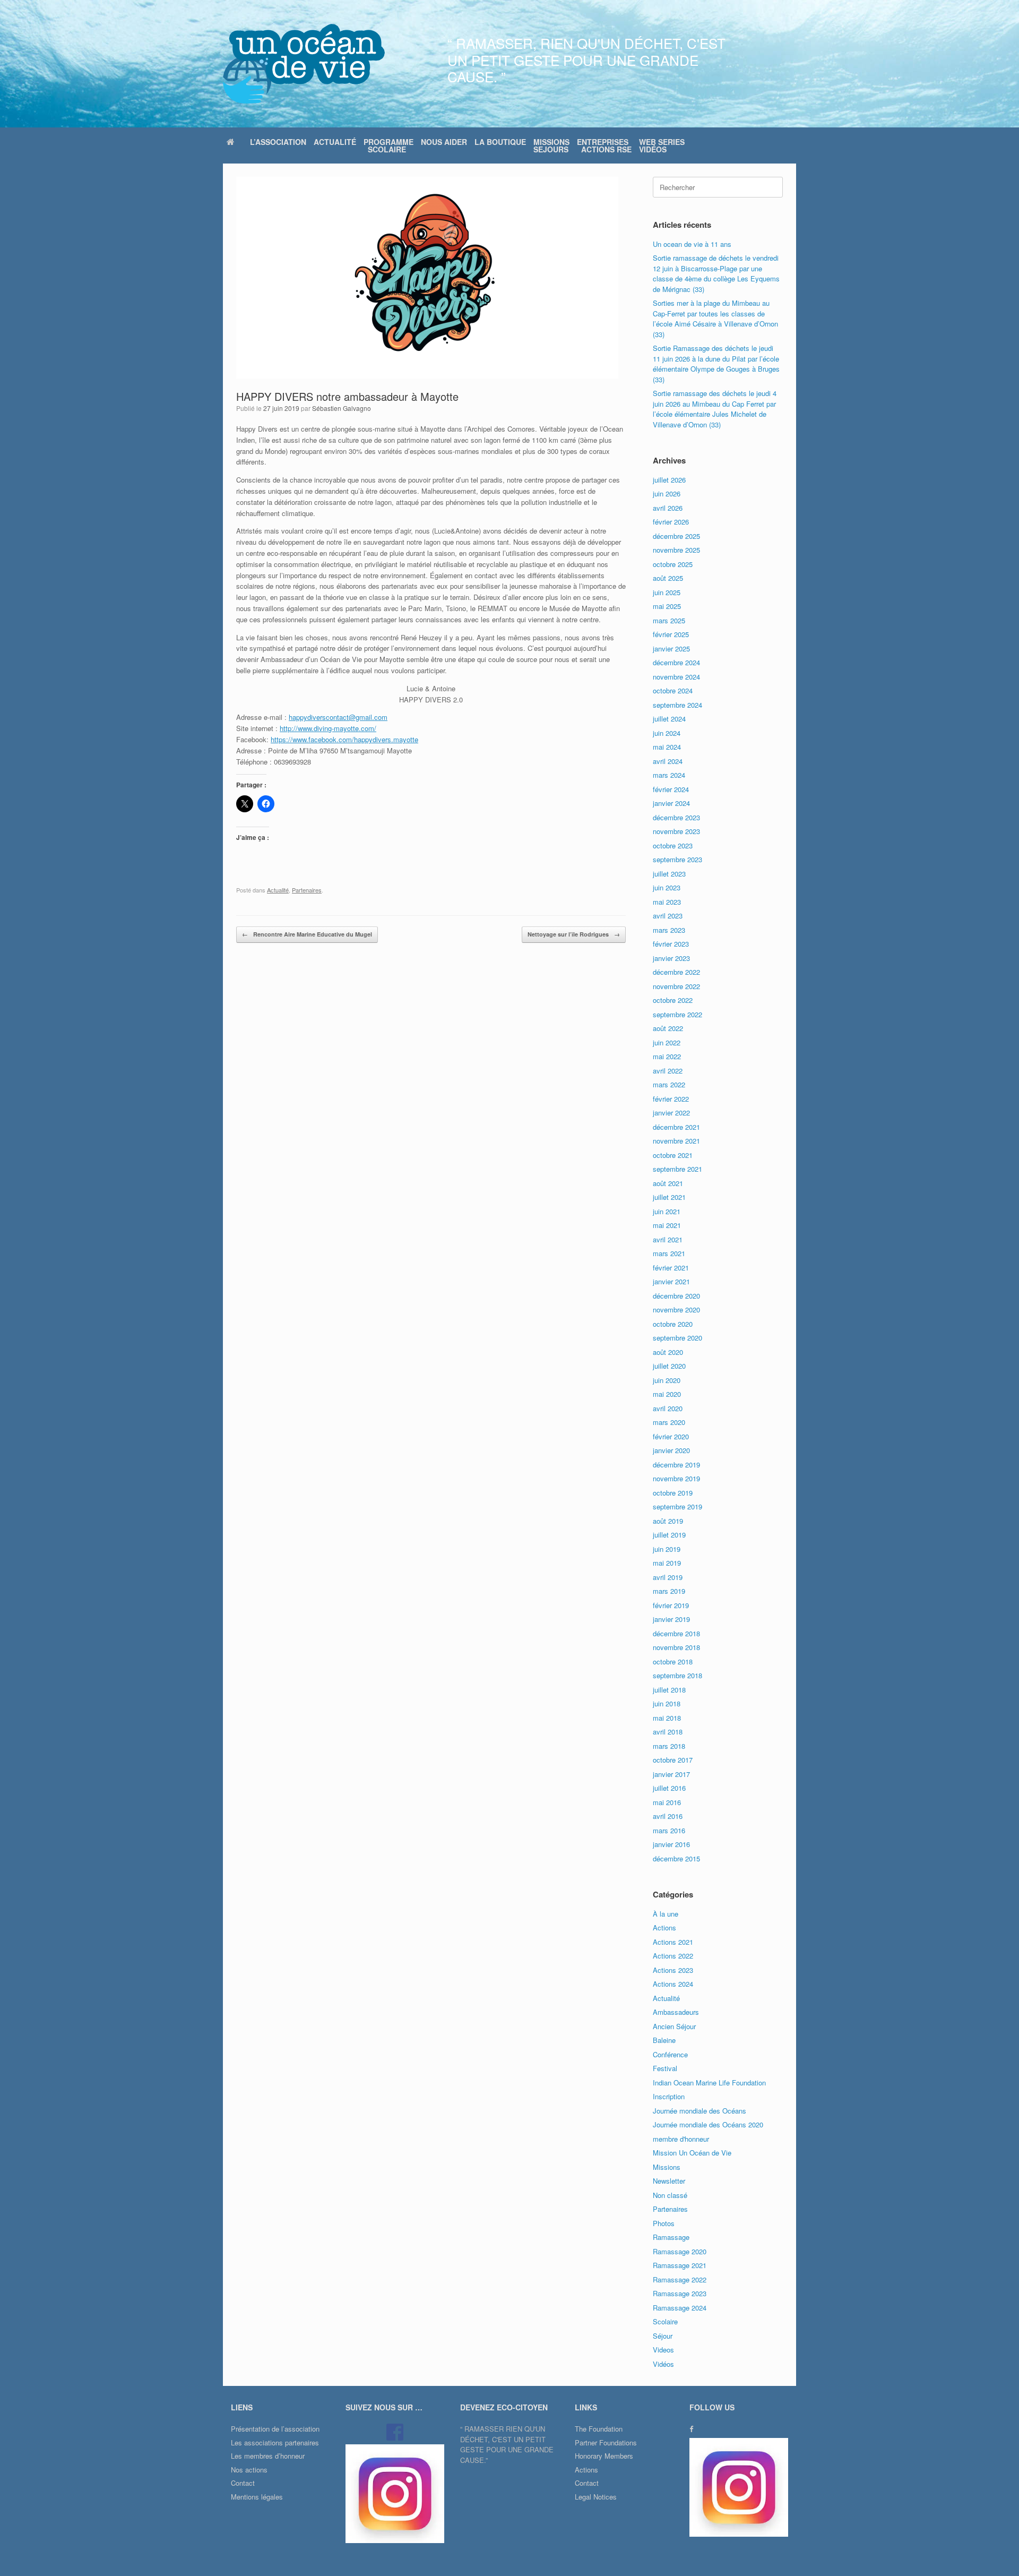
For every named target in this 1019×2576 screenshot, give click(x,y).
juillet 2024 (669, 719)
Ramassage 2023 (680, 2293)
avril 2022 (668, 1071)
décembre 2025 (676, 536)
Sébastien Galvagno (342, 408)
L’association (278, 142)
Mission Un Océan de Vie (692, 2153)
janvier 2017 (671, 1774)
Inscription (669, 2096)
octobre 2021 (673, 1155)
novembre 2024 (676, 677)
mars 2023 (669, 930)
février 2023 (671, 944)
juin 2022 (667, 1042)
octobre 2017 (673, 1760)
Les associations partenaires (275, 2442)
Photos (664, 2223)
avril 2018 (668, 1732)
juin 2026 (667, 493)
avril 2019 (668, 1577)
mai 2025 (667, 606)
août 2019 (668, 1521)
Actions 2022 (673, 1956)
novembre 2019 (676, 1478)
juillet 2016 (669, 1788)
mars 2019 (669, 1591)
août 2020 (668, 1352)
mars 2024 (669, 775)
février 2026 (671, 522)
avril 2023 (668, 916)
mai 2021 (667, 1225)
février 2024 (671, 789)
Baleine (664, 2040)
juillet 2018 (669, 1690)
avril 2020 (668, 1408)
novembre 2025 (676, 550)
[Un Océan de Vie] (304, 64)
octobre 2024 (673, 690)
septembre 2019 (677, 1506)
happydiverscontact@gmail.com (338, 717)
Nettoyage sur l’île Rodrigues (574, 934)
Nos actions (249, 2470)
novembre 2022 (676, 986)
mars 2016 (669, 1830)
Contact (243, 2483)
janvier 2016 (671, 1844)
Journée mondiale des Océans (700, 2111)
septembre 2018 (677, 1675)
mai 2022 (667, 1056)
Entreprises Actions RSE (604, 145)
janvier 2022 (671, 1113)
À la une (666, 1914)
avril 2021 (668, 1239)
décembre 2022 (676, 972)
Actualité (335, 142)
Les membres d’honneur (268, 2456)
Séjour (663, 2336)
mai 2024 (667, 747)
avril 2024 (668, 761)
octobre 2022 (673, 1000)
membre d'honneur (681, 2139)
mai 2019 (667, 1563)
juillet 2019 (669, 1535)
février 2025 (671, 634)
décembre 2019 (676, 1465)
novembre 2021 (676, 1141)
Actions (664, 1927)
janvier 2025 (671, 649)
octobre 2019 (673, 1493)
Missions (667, 2167)
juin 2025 (667, 592)
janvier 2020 (671, 1450)
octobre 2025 (673, 564)
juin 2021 (667, 1211)
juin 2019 (667, 1549)
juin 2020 (667, 1380)
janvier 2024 (671, 803)
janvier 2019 (671, 1619)
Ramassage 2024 (680, 2308)
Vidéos (663, 2364)
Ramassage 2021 (680, 2265)
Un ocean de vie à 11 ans (692, 244)
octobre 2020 (673, 1324)
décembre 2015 (676, 1858)
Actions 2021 (673, 1942)
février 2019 (671, 1605)
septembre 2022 (677, 1014)
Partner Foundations (606, 2442)
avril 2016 (668, 1816)
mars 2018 (669, 1746)
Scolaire (665, 2321)
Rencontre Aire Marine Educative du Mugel (307, 934)
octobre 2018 (673, 1661)
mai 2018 (667, 1718)
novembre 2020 (676, 1310)
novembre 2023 (676, 831)
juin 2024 (667, 733)
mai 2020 (667, 1394)
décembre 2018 (676, 1633)
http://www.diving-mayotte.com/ (328, 728)
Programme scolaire (388, 145)
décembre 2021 (676, 1127)
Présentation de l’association (275, 2429)
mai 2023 (667, 902)
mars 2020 (669, 1422)
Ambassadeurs (676, 2012)
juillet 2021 (669, 1197)
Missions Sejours (551, 145)
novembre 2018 (676, 1647)
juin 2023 (667, 887)
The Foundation (599, 2429)
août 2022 (668, 1028)
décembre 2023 (676, 817)
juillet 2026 (669, 480)
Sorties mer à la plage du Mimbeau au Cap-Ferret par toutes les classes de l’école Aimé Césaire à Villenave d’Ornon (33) (715, 319)
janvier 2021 (671, 1281)
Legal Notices (596, 2497)
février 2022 (671, 1099)
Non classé (670, 2195)
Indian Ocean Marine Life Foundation (709, 2083)
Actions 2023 (673, 1970)
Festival (665, 2068)
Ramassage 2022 (680, 2279)
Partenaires (307, 890)
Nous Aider (444, 142)
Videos (663, 2350)
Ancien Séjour (674, 2026)
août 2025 (668, 578)
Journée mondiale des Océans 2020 (708, 2124)
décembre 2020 (676, 1296)
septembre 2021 (677, 1169)
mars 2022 (669, 1084)
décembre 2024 (676, 662)
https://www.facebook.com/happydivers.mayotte (344, 739)
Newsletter (669, 2181)
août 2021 (668, 1183)
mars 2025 (669, 620)
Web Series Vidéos (662, 145)
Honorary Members (604, 2456)
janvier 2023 (671, 958)
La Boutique (500, 142)
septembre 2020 (677, 1338)
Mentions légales (257, 2497)
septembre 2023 (677, 859)
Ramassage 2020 (680, 2251)
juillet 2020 (669, 1366)
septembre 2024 (677, 705)
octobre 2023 (673, 845)
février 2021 (671, 1268)
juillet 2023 (669, 874)
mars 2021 (669, 1253)
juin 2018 (667, 1703)
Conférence (670, 2054)
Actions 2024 (673, 1984)
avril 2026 (668, 508)
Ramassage (671, 2237)
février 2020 (671, 1436)
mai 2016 (667, 1802)
